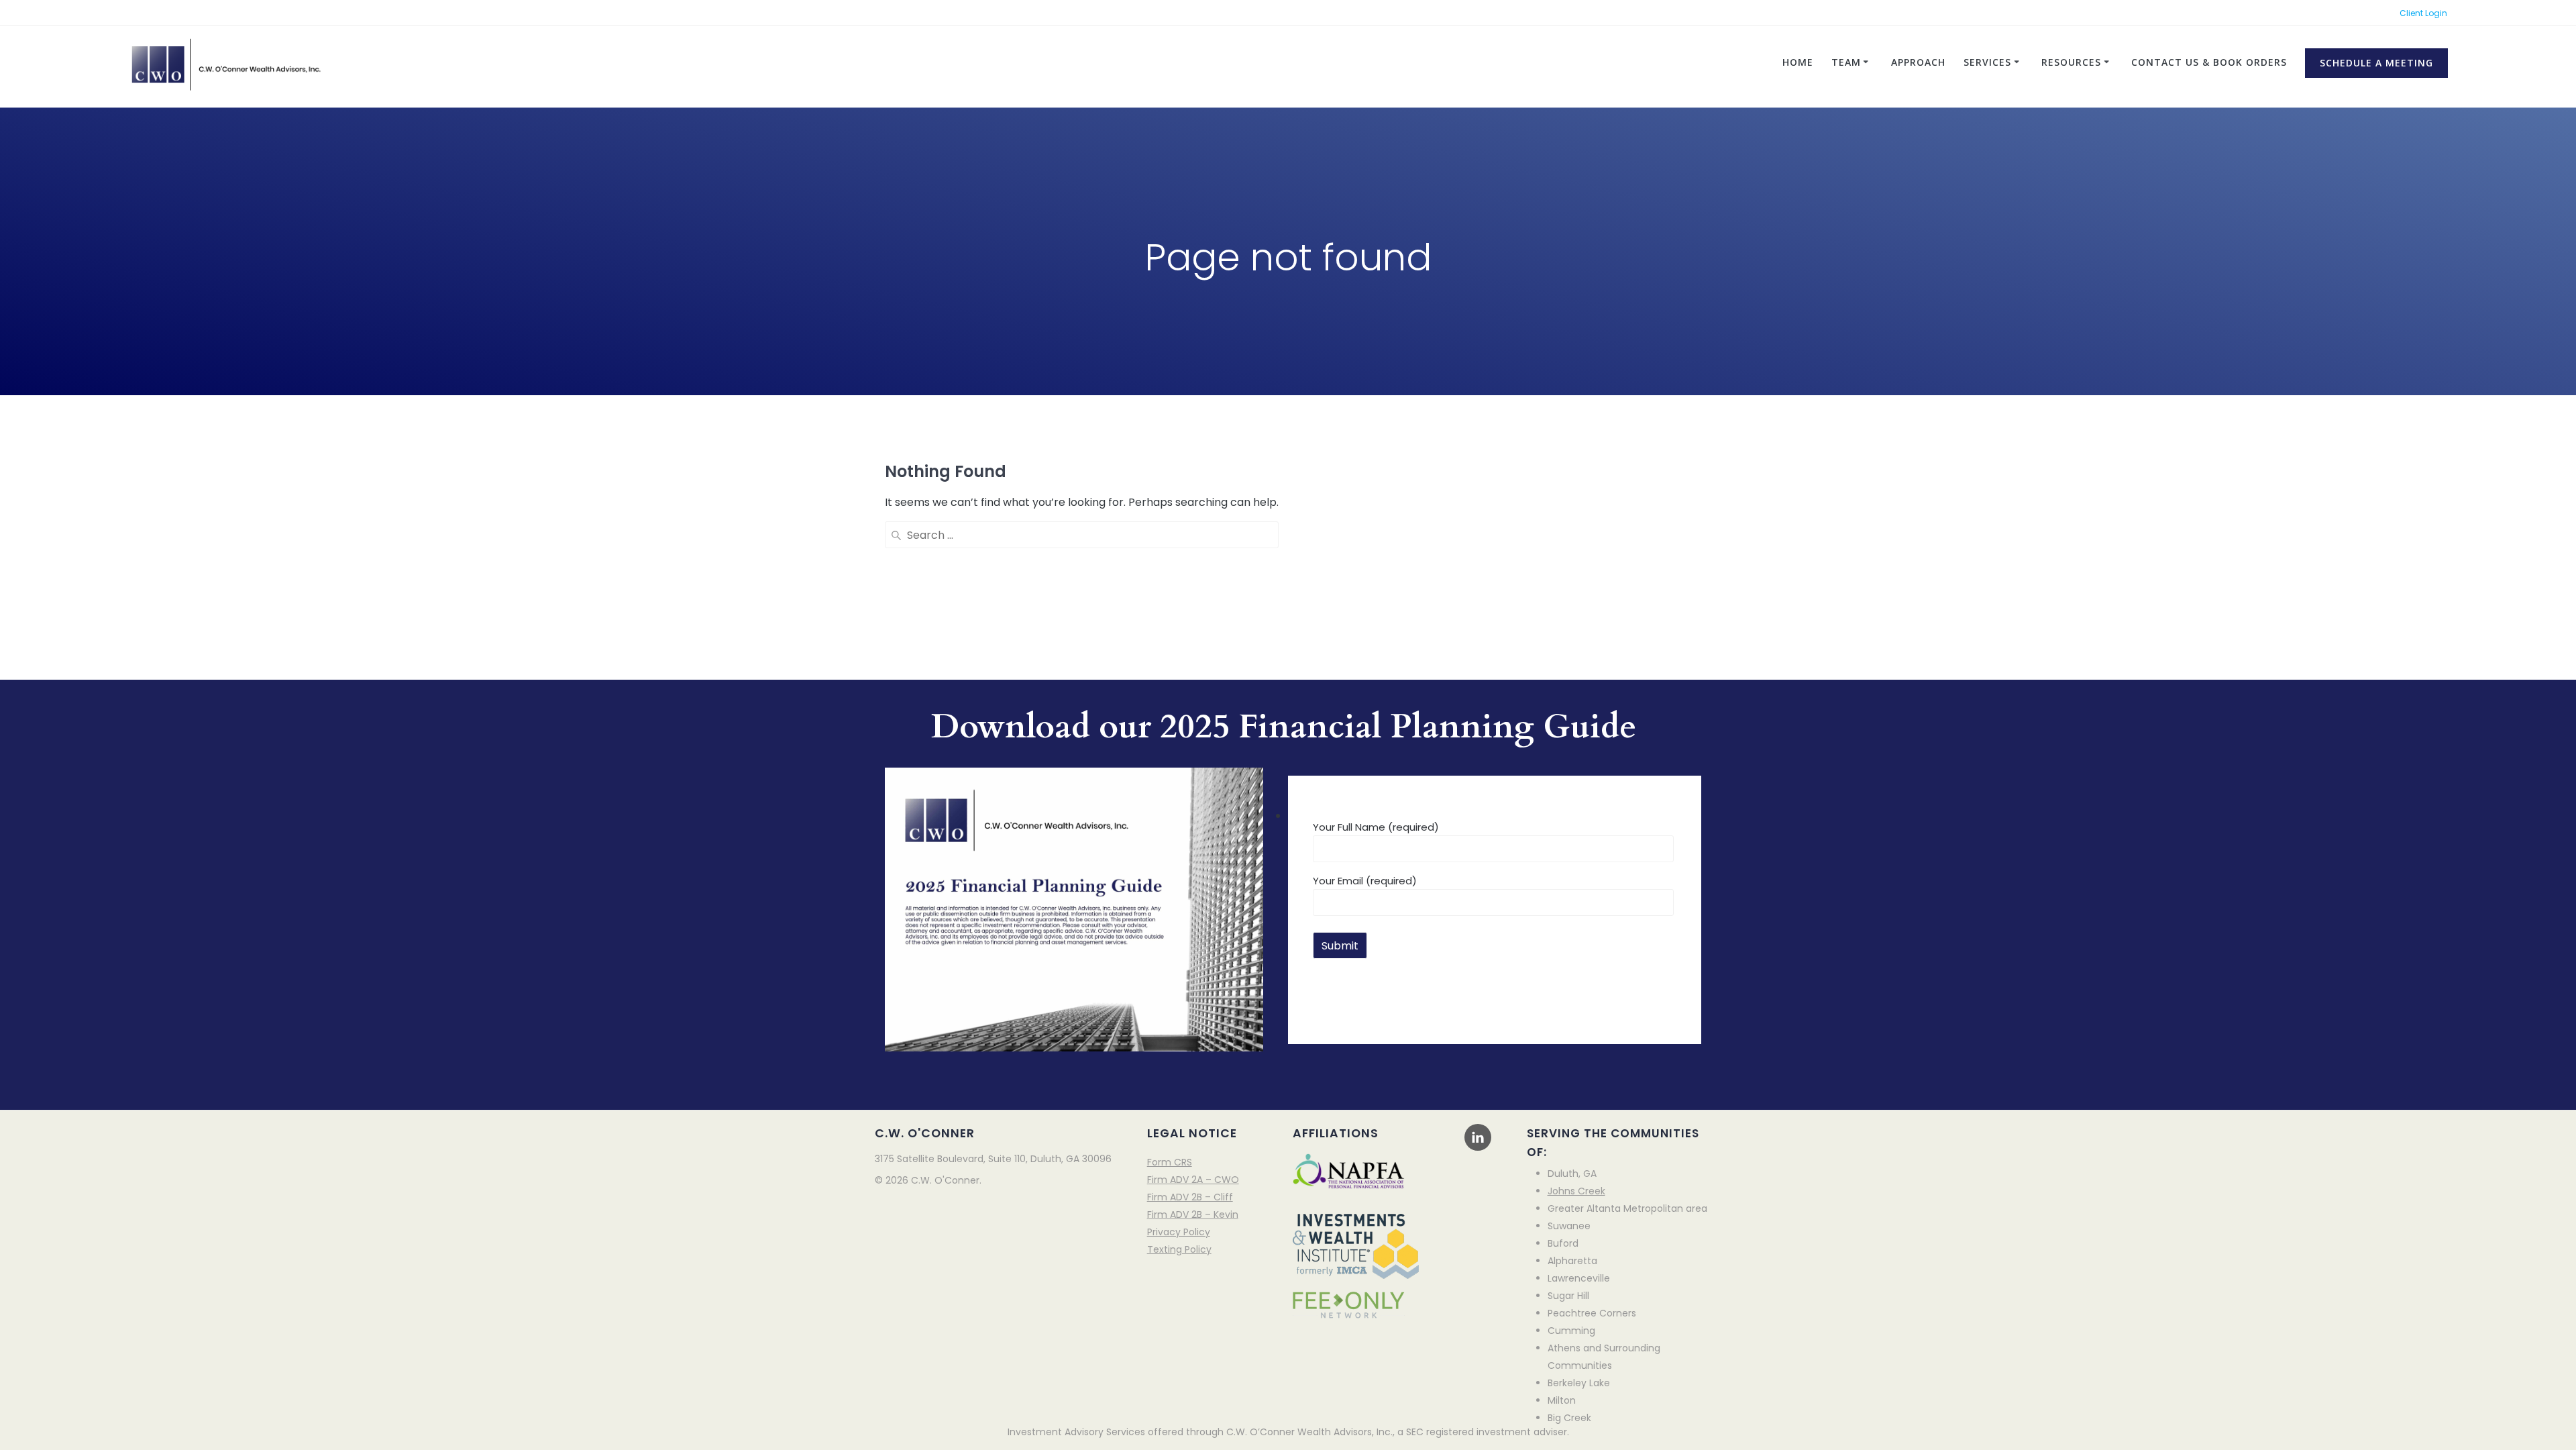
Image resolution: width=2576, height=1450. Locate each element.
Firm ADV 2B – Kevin (1193, 1214)
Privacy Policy (1179, 1232)
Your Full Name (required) (1376, 827)
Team (1846, 62)
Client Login (2423, 13)
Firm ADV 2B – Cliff (1190, 1197)
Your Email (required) (1365, 881)
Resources (2071, 62)
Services (1987, 62)
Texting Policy (1179, 1249)
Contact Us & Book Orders (2209, 62)
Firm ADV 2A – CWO (1193, 1180)
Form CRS (1170, 1162)
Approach (1918, 62)
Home (1798, 62)
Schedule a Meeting (2376, 63)
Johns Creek (1576, 1191)
